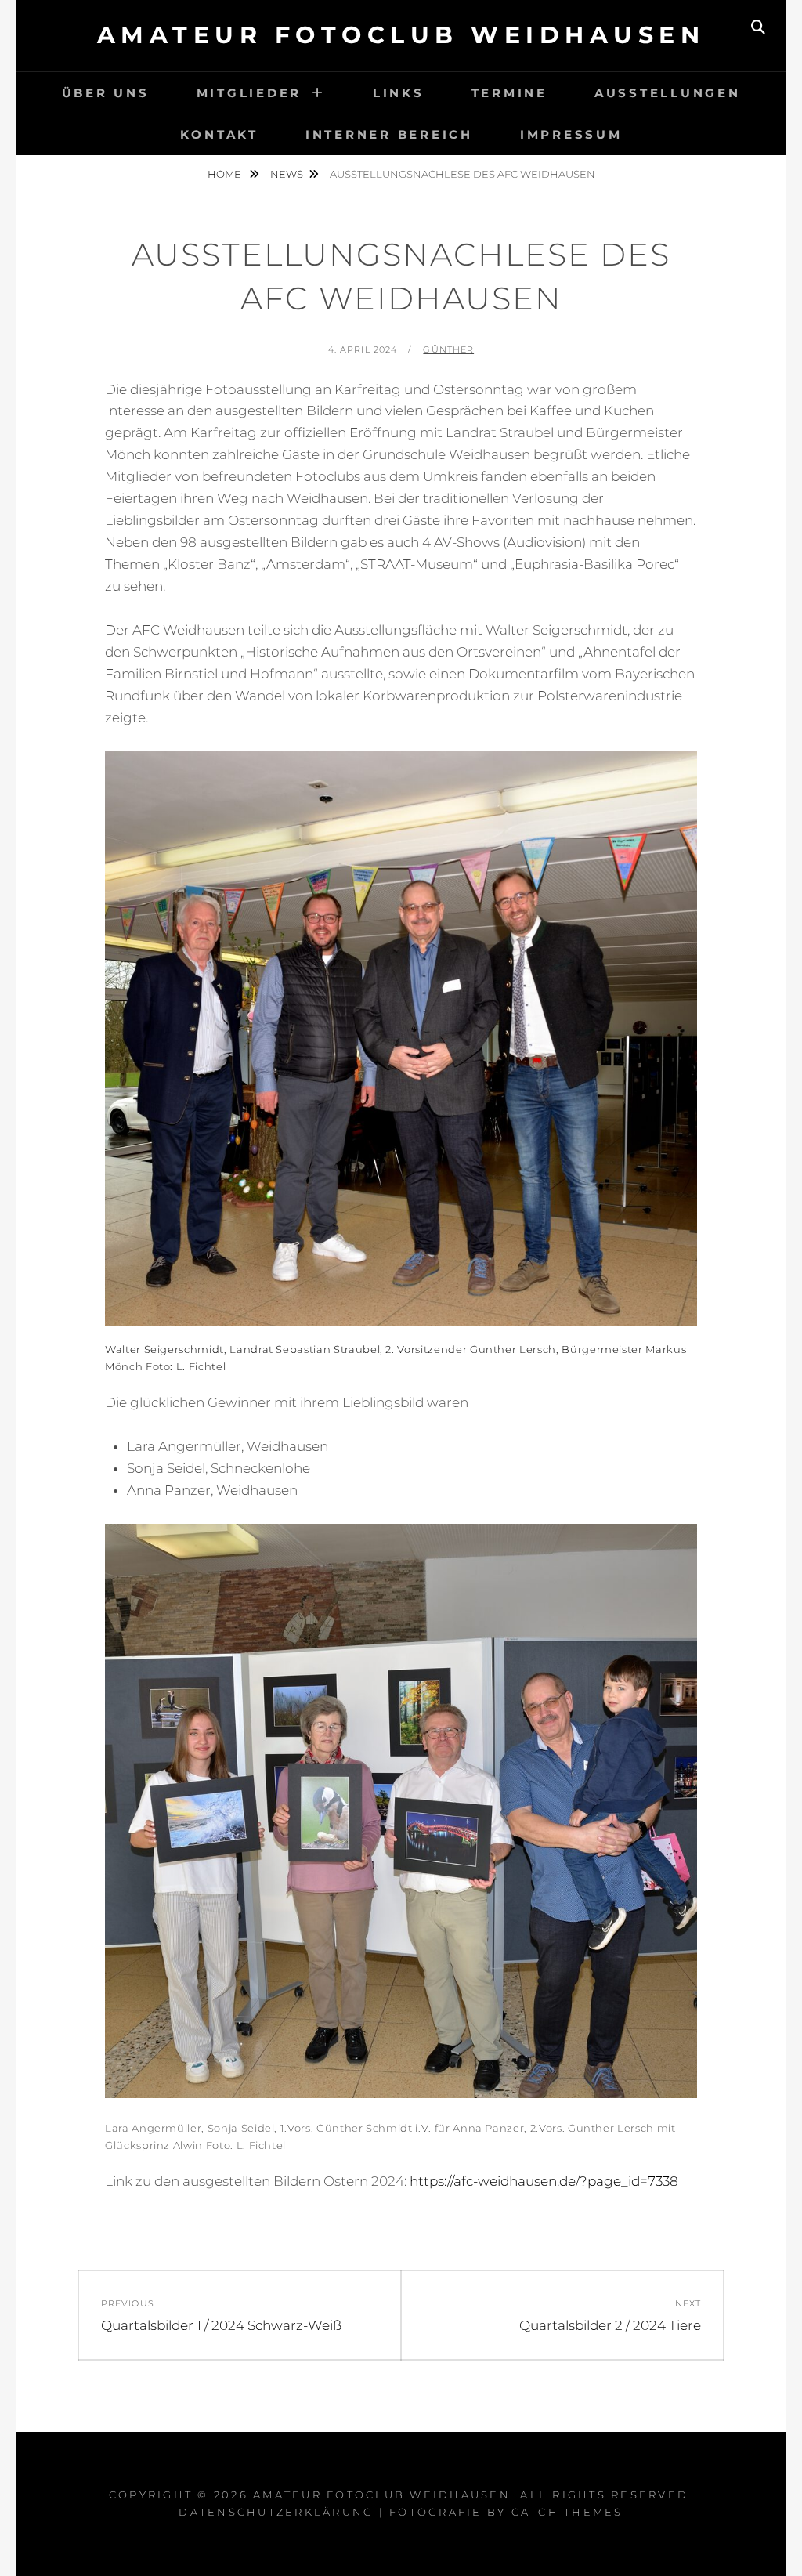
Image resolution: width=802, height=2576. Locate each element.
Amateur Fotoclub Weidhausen (401, 35)
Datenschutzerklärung (276, 2512)
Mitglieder (249, 93)
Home (226, 174)
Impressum (571, 134)
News (287, 174)
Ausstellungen (668, 93)
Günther (448, 349)
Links (399, 93)
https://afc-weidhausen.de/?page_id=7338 (544, 2181)
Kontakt (219, 134)
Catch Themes (567, 2512)
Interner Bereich (389, 134)
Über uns (106, 93)
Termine (509, 93)
